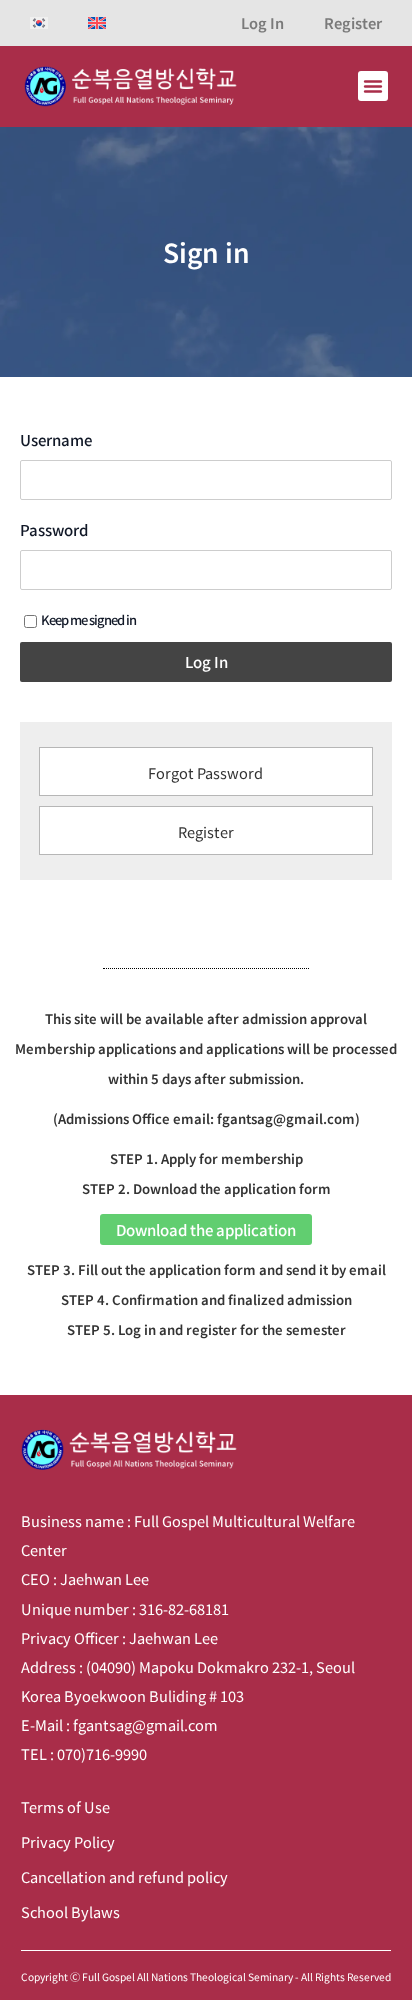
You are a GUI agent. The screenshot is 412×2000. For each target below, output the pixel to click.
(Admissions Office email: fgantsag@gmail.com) (206, 1118)
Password (54, 530)
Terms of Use (65, 1806)
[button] (373, 86)
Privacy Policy (68, 1841)
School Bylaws (70, 1911)
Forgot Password (205, 772)
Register (353, 22)
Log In (262, 22)
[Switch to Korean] (39, 23)
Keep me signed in (88, 619)
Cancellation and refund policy (124, 1876)
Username (56, 440)
